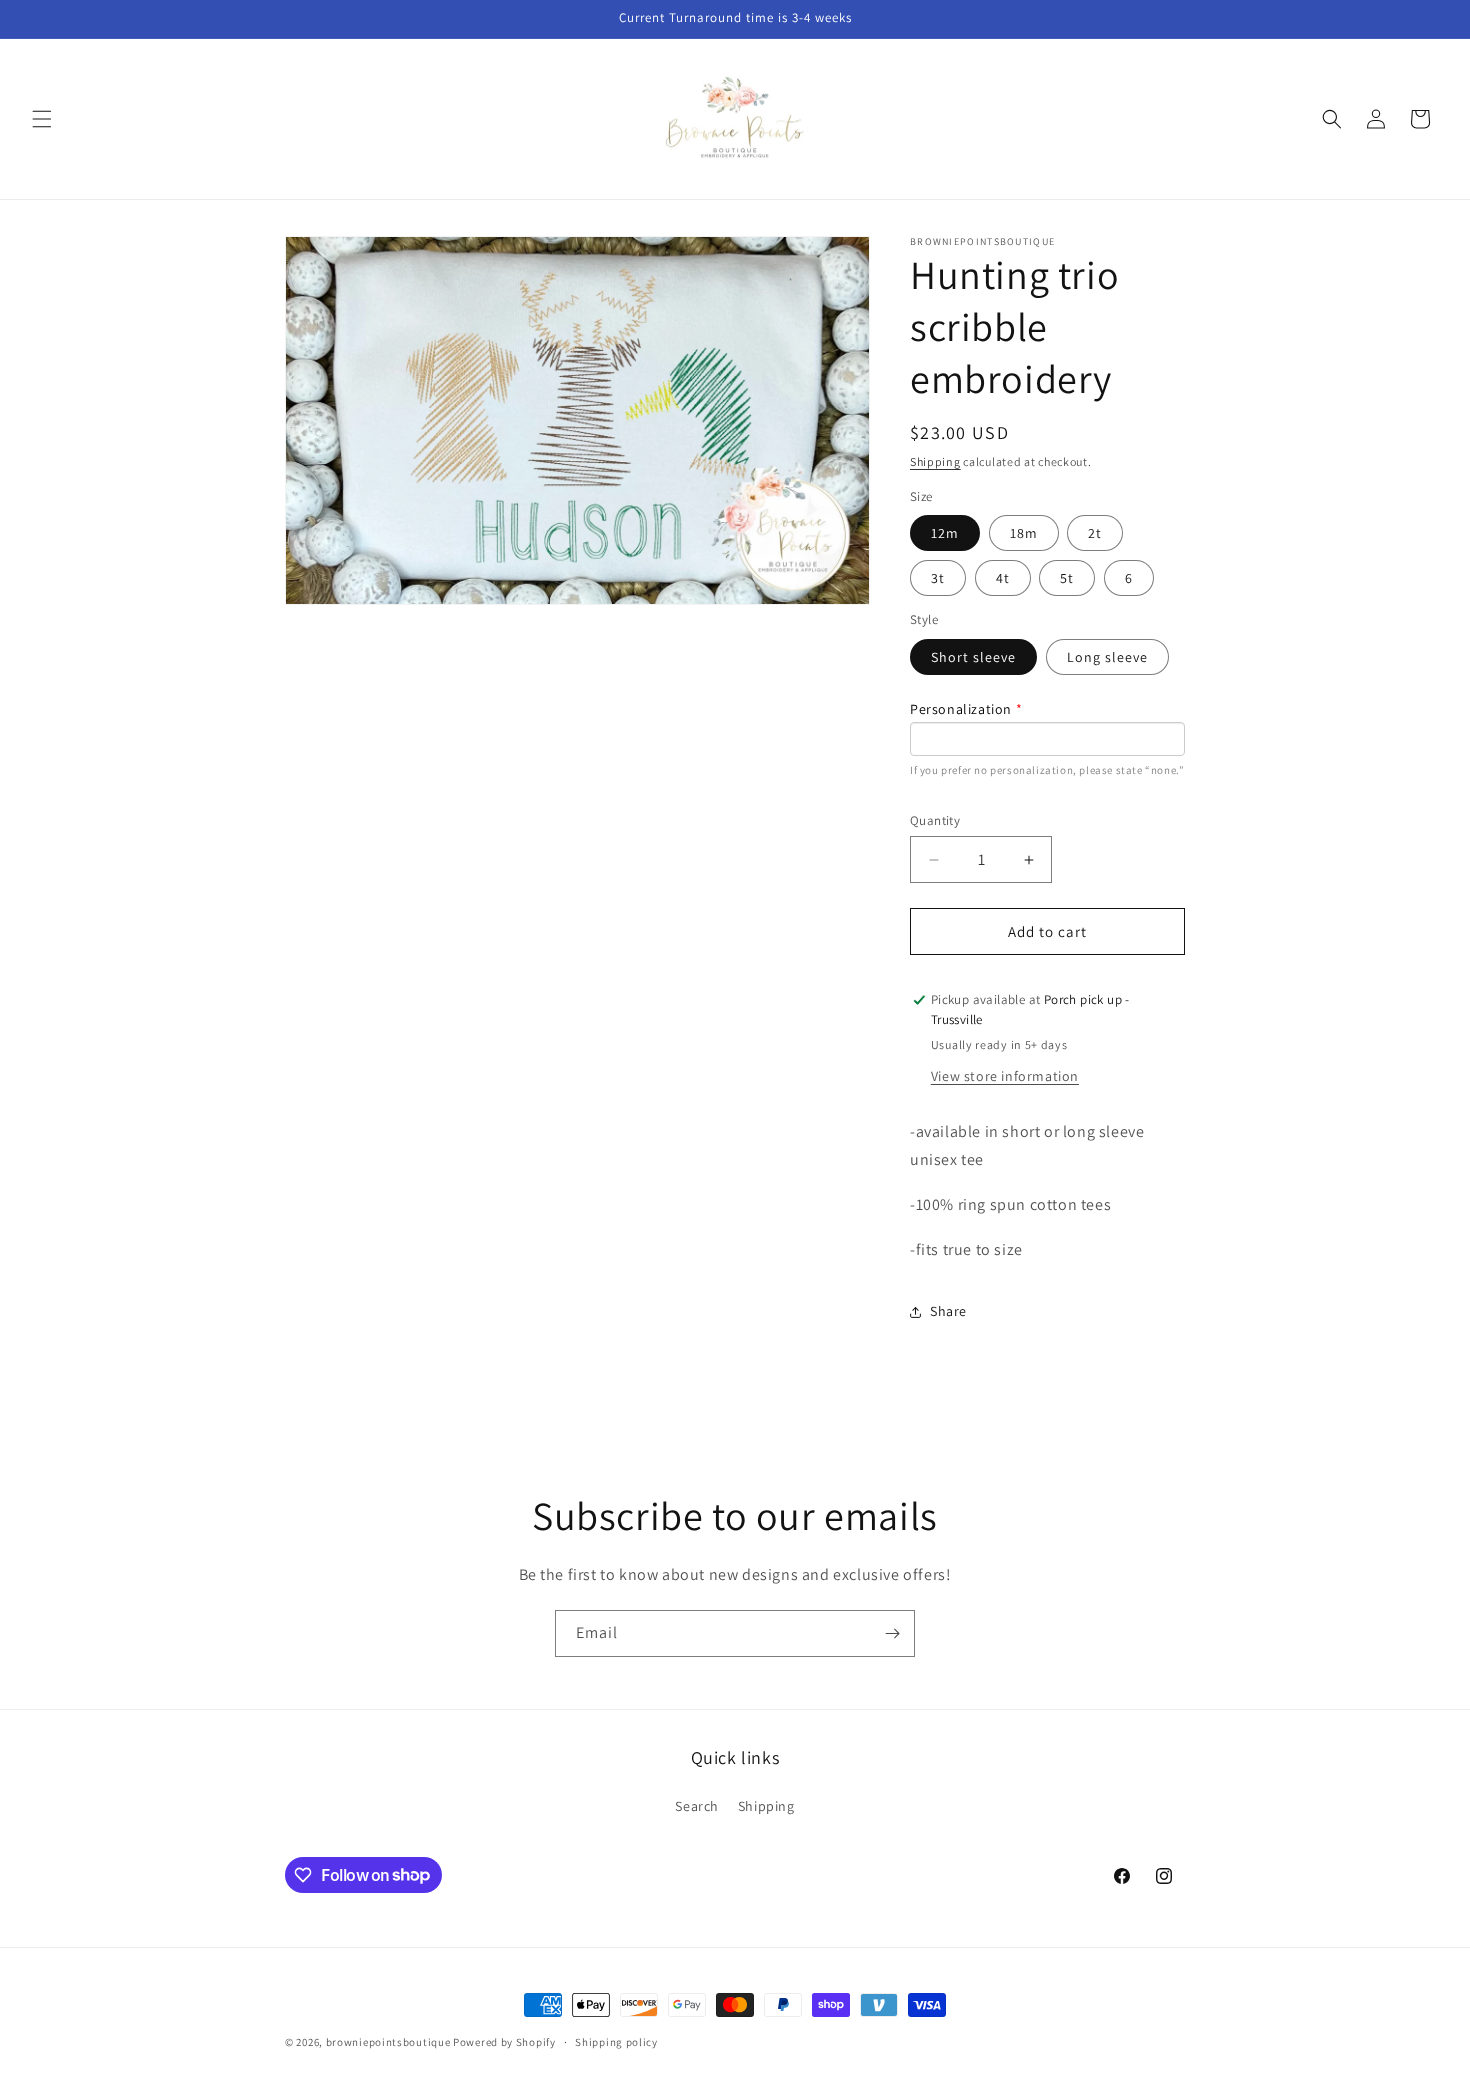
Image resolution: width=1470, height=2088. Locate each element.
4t (1003, 578)
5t (1067, 578)
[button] (42, 119)
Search (697, 1806)
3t (938, 578)
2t (1095, 533)
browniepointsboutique (388, 2042)
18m (1024, 533)
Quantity (935, 820)
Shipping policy (616, 2041)
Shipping (935, 461)
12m (945, 533)
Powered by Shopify (504, 2042)
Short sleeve (973, 657)
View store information (1005, 1076)
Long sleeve (1107, 657)
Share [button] (948, 1311)
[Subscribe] (892, 1633)
